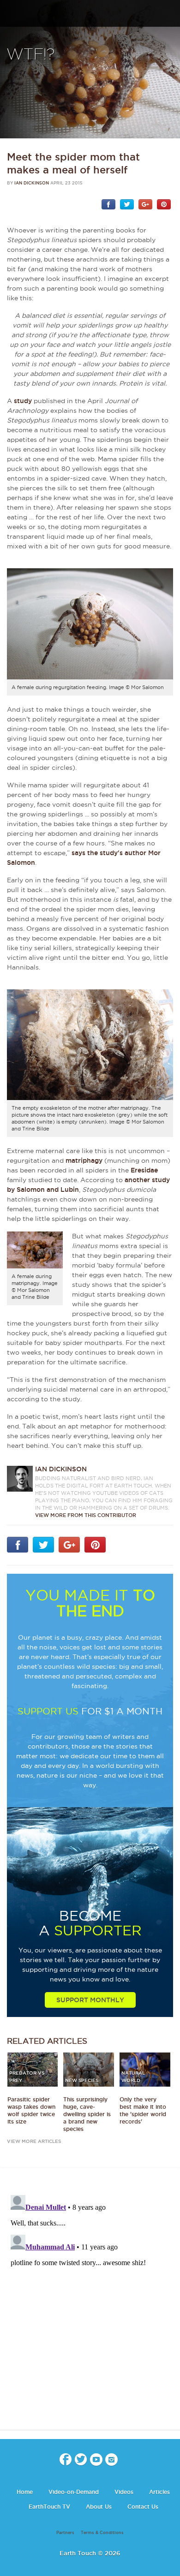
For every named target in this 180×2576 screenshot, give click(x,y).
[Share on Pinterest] (164, 204)
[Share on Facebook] (108, 204)
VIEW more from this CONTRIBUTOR (86, 1515)
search (170, 14)
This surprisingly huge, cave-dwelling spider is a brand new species (87, 2114)
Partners (65, 2533)
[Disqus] (90, 2307)
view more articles (34, 2141)
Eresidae (144, 1170)
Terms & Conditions (102, 2533)
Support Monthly (90, 2000)
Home (25, 2492)
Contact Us (143, 2507)
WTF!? (31, 55)
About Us (99, 2507)
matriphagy (84, 1160)
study (23, 401)
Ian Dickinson (32, 183)
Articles (159, 2492)
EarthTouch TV (49, 2507)
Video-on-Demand (74, 2492)
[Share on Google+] (145, 204)
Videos (124, 2492)
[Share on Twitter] (127, 204)
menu (11, 14)
